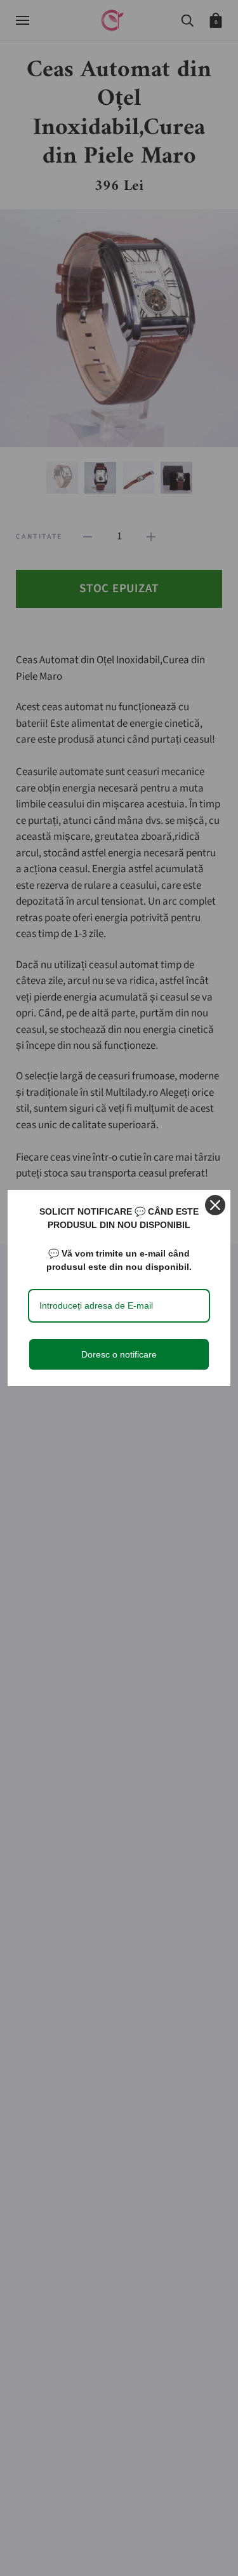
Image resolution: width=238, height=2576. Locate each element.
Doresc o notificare (119, 1354)
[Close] (215, 1205)
